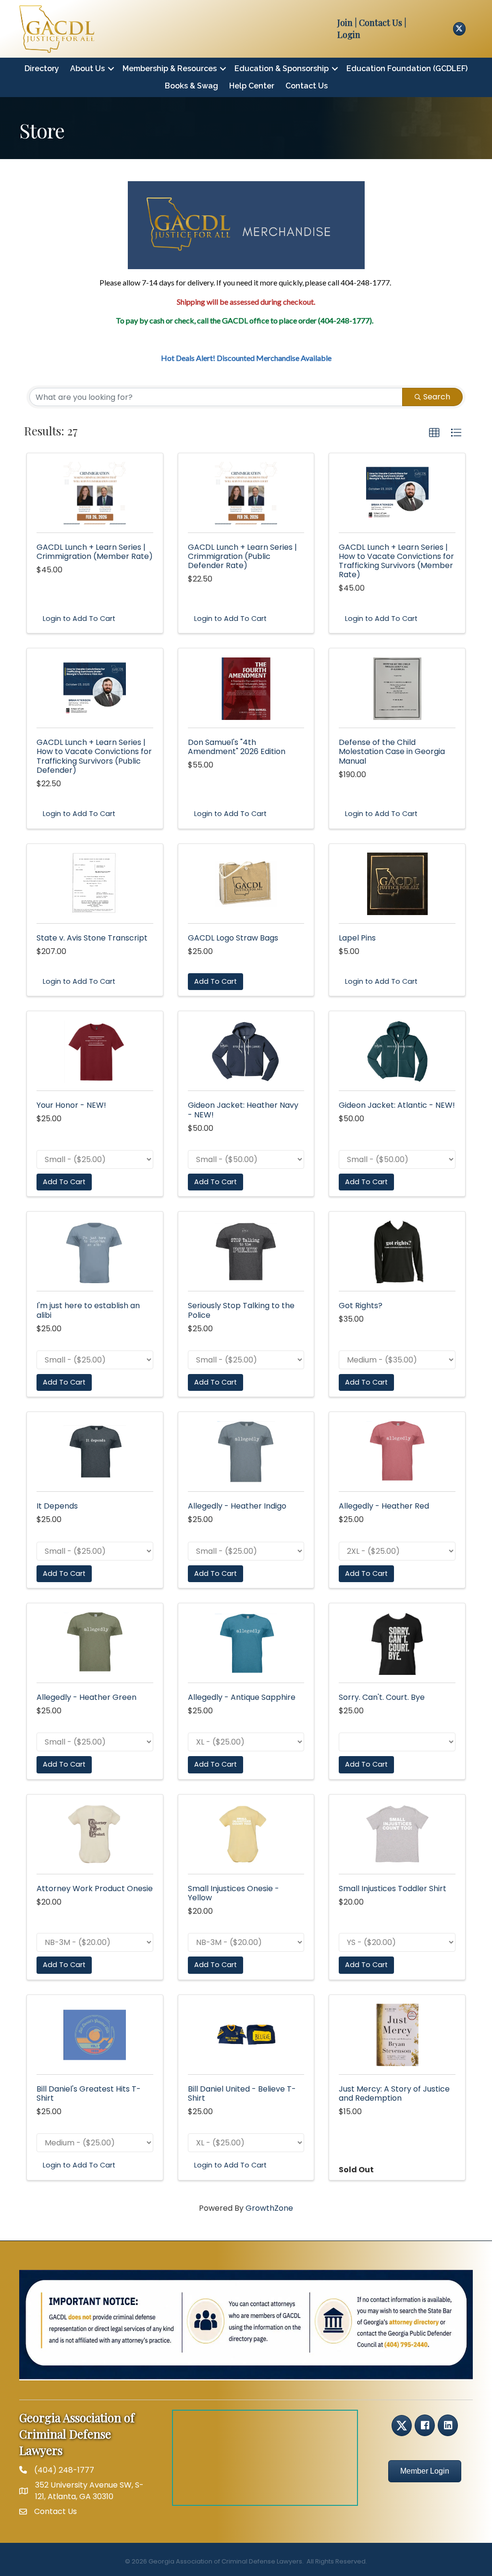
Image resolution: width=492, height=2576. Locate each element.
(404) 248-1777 (64, 2470)
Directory (42, 68)
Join (345, 23)
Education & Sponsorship (282, 68)
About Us (87, 68)
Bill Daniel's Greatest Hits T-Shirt (89, 2093)
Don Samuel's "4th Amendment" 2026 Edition (237, 747)
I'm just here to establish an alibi (88, 1310)
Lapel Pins (357, 938)
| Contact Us (377, 23)
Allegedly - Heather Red (384, 1506)
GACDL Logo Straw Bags (233, 938)
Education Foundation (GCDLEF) (407, 68)
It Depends (57, 1506)
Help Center (252, 86)
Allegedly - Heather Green (86, 1697)
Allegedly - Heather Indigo (237, 1506)
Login (349, 35)
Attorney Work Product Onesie (95, 1889)
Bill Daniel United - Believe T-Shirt (242, 2093)
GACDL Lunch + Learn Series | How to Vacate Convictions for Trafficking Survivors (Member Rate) (396, 561)
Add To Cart (215, 981)
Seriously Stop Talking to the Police (241, 1310)
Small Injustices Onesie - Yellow (234, 1893)
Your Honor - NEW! (71, 1105)
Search (437, 397)
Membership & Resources (170, 68)
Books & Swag (191, 86)
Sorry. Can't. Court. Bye (382, 1697)
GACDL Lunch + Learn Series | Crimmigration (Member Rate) (95, 552)
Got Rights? (361, 1306)
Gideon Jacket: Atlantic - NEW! (397, 1105)
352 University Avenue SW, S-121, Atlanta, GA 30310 (89, 2490)
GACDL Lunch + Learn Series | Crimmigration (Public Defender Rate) (242, 556)
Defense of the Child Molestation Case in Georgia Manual (392, 751)
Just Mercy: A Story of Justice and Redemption (394, 2093)
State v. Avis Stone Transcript (92, 938)
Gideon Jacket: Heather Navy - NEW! (243, 1110)
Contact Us (307, 86)
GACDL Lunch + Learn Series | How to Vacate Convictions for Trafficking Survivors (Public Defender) (94, 756)
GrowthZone (269, 2208)
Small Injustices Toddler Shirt (393, 1889)
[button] (434, 433)
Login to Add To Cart (79, 619)
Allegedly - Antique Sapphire (242, 1697)
